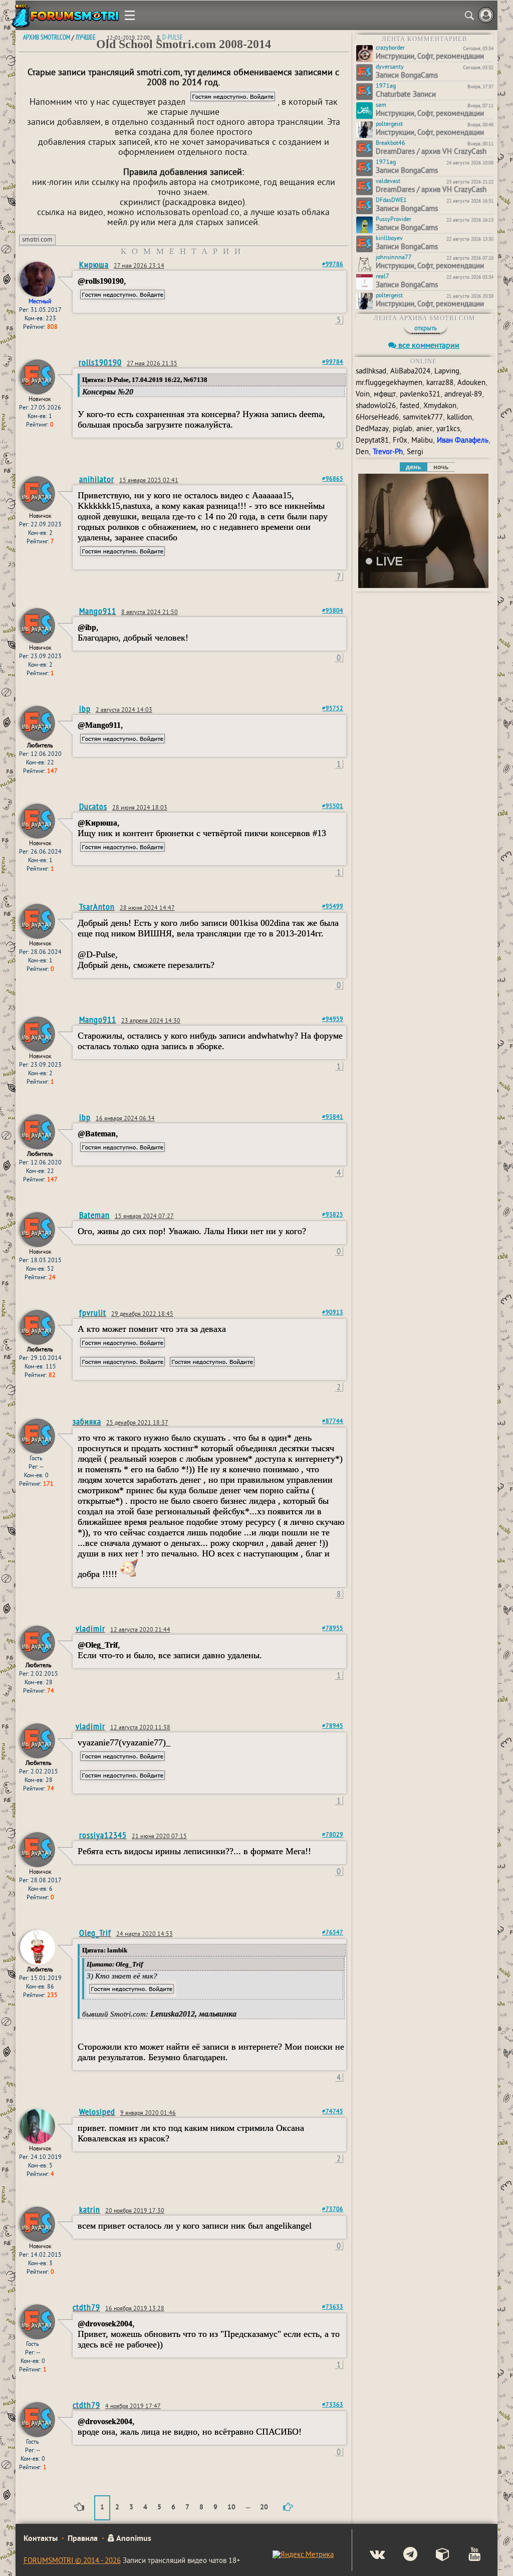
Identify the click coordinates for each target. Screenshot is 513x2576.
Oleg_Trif (95, 1933)
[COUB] (435, 2555)
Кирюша (94, 264)
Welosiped (97, 2112)
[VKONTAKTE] (369, 2555)
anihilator (97, 479)
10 (231, 2508)
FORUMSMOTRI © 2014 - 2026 (72, 2561)
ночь (441, 467)
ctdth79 (86, 2307)
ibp (85, 709)
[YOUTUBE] (466, 2555)
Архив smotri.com (47, 37)
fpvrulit (93, 1313)
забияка (87, 1421)
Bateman (94, 1215)
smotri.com (37, 240)
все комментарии (428, 346)
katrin (90, 2209)
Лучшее (86, 37)
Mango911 (98, 611)
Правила (83, 2539)
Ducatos (93, 806)
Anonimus (133, 2539)
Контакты (41, 2539)
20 (264, 2508)
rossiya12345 (103, 1835)
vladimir (90, 1628)
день (413, 467)
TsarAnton (97, 907)
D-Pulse (173, 37)
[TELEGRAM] (402, 2555)
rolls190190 (100, 362)
